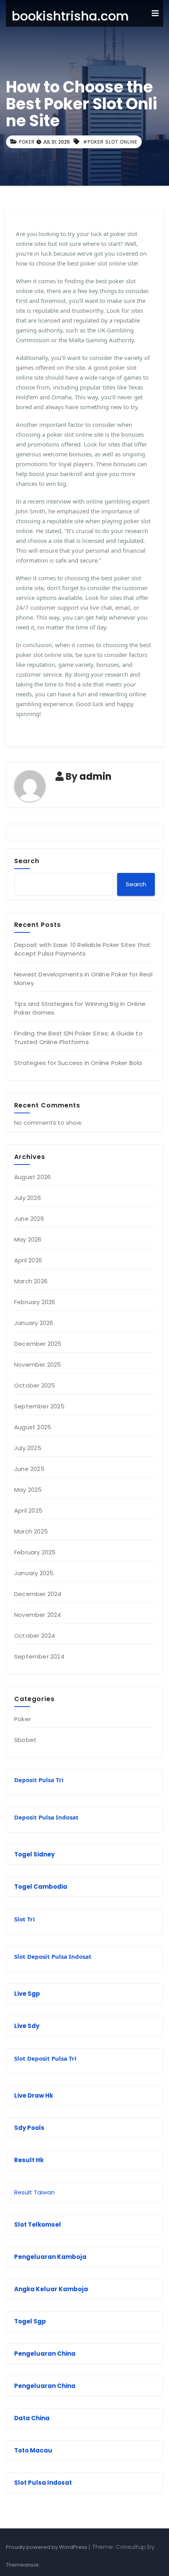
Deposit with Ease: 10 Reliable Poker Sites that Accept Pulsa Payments (82, 949)
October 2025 (35, 1385)
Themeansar (22, 2565)
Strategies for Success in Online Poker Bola (78, 1063)
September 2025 (39, 1406)
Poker (27, 142)
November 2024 (38, 1615)
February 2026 (35, 1302)
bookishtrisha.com (70, 16)
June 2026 (29, 1219)
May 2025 (28, 1490)
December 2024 (38, 1594)
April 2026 (28, 1260)
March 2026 (31, 1281)
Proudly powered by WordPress (47, 2547)
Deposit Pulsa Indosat (46, 1817)
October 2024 (35, 1636)
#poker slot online (110, 142)
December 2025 (38, 1344)
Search (27, 861)
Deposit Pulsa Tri (39, 1780)
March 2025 (31, 1531)
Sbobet (25, 1740)
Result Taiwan (34, 2192)
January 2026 (34, 1323)
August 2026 (32, 1177)
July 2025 (28, 1448)
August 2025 (33, 1427)
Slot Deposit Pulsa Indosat (53, 1956)
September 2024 (39, 1656)
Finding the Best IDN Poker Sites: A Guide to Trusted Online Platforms (78, 1038)
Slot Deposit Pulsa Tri (45, 2058)
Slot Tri (25, 1919)
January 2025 (34, 1573)
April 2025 (28, 1510)
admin (96, 776)
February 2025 (35, 1552)
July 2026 (28, 1198)
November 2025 (38, 1365)
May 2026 (28, 1239)
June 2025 (29, 1469)
